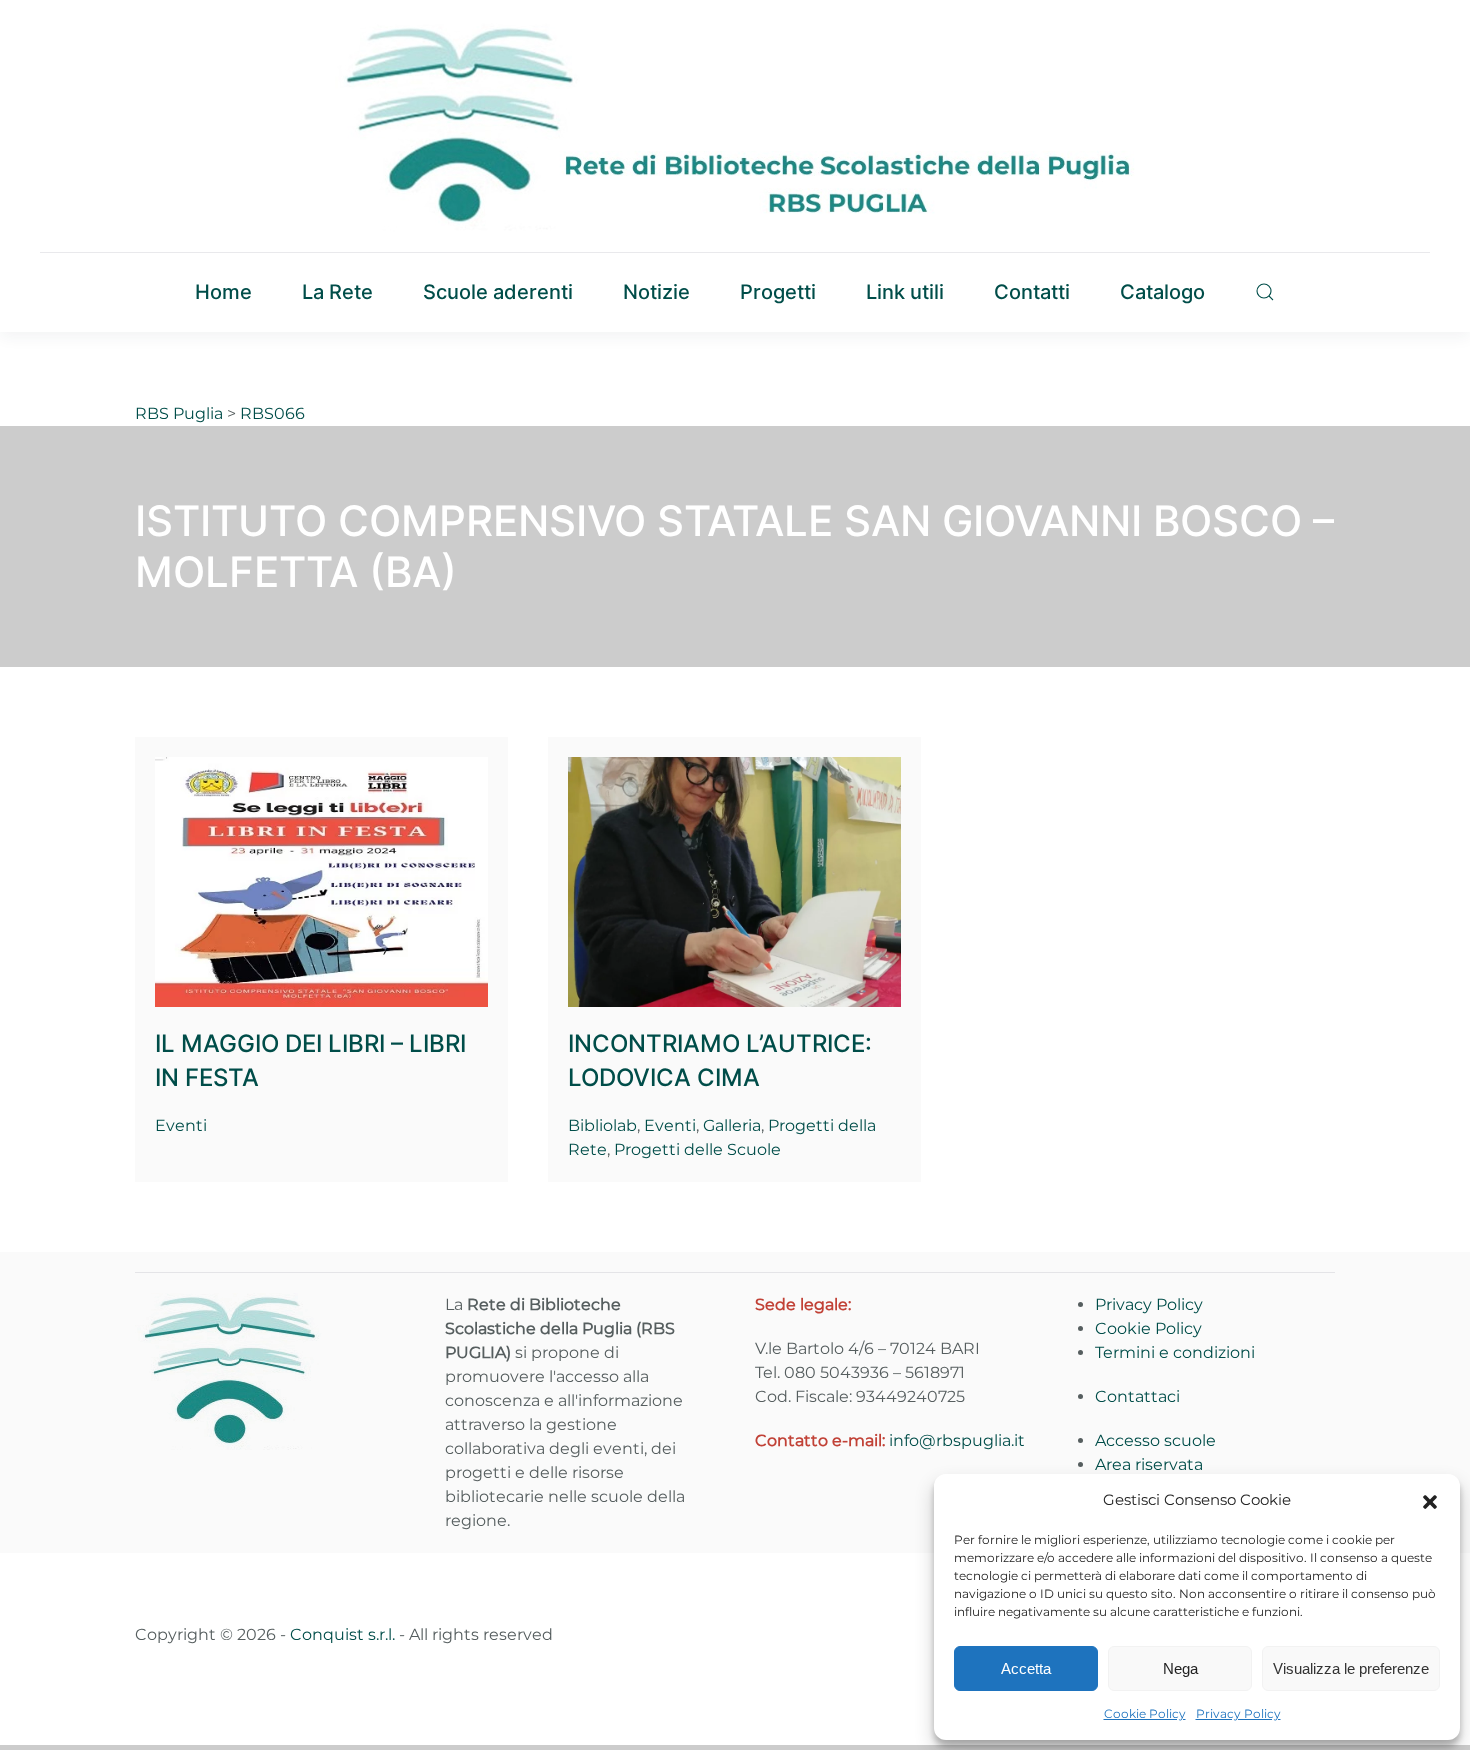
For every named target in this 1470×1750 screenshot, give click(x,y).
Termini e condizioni (1175, 1352)
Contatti (1032, 292)
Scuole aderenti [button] (498, 292)
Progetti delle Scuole (697, 1149)
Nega (1180, 1668)
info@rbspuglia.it (957, 1440)
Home (223, 292)
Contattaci (1137, 1396)
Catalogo (1162, 292)
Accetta (1026, 1668)
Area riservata (1149, 1464)
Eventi (181, 1125)
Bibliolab (602, 1125)
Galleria (732, 1125)
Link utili (905, 292)
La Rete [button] (337, 292)
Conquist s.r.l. (342, 1634)
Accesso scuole (1155, 1440)
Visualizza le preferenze (1351, 1668)
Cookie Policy (1145, 1713)
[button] (1430, 1500)
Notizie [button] (656, 292)
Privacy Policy (1238, 1713)
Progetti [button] (778, 292)
